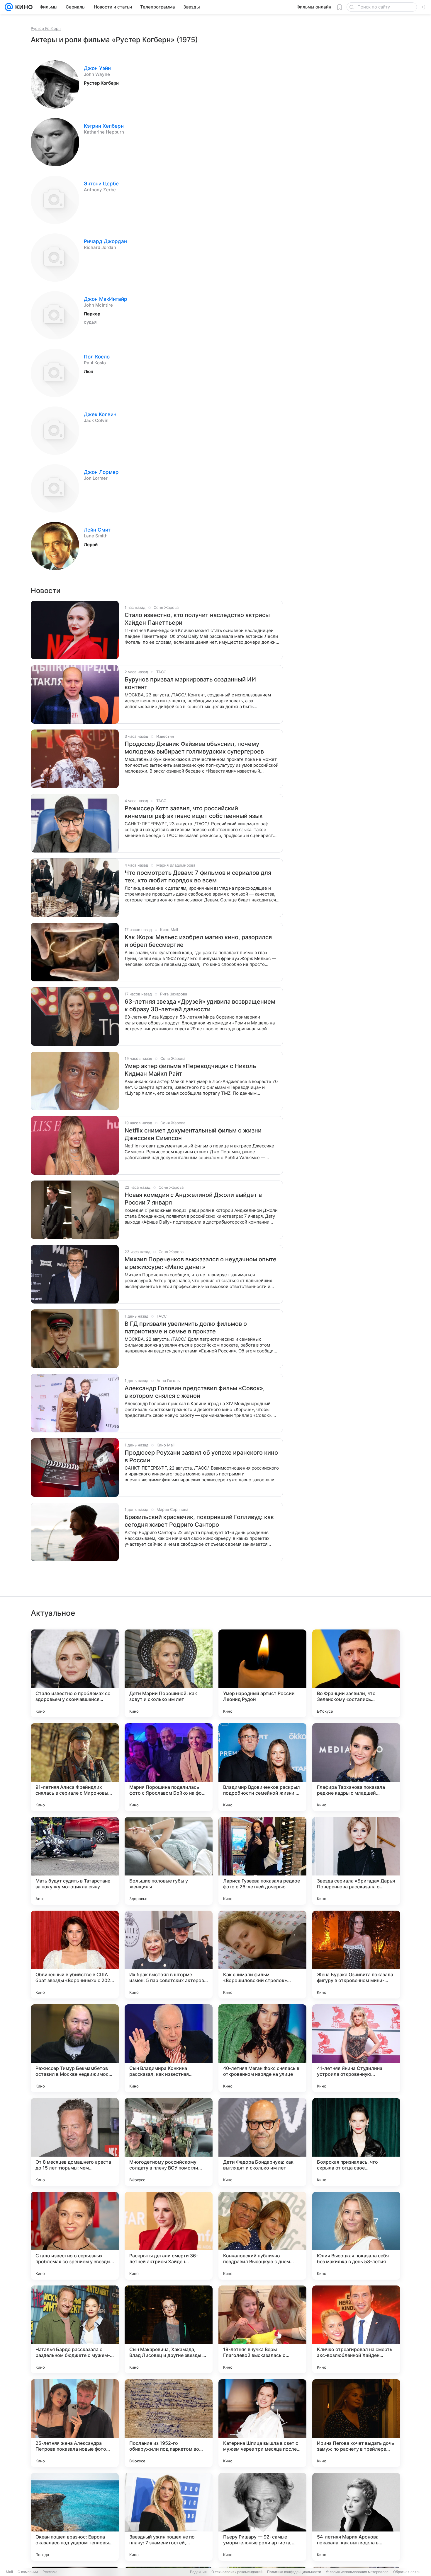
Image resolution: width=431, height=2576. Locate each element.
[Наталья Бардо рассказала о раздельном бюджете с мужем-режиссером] (75, 2329)
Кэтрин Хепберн (104, 126)
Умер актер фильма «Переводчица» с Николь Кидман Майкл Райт (190, 1070)
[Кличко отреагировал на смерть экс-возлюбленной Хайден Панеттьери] (356, 2329)
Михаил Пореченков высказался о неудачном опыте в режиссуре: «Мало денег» (201, 1263)
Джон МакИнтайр (106, 299)
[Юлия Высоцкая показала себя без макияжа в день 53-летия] (356, 2236)
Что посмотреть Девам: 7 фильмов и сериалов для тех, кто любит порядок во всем (198, 877)
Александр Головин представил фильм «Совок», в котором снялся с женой (195, 1392)
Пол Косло (97, 357)
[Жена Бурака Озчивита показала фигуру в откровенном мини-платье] (356, 1955)
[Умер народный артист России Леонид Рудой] (262, 1673)
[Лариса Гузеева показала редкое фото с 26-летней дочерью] (262, 1861)
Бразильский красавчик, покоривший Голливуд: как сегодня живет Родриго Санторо (199, 1521)
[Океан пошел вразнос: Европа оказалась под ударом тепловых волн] (75, 2517)
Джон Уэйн (97, 68)
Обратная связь (407, 2572)
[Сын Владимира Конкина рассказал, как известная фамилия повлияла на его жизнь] (169, 2048)
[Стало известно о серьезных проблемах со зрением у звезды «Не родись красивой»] (75, 2236)
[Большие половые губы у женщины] (169, 1861)
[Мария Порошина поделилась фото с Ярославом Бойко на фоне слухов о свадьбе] (169, 1767)
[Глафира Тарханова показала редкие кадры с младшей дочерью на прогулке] (356, 1767)
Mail (9, 2572)
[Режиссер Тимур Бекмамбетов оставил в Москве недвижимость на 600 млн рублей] (75, 2048)
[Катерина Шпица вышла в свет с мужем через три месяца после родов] (262, 2423)
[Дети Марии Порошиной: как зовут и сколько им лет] (169, 1673)
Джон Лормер (101, 472)
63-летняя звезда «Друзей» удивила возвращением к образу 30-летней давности (200, 1005)
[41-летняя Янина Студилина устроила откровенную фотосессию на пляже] (356, 2048)
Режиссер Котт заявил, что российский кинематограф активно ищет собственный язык (194, 812)
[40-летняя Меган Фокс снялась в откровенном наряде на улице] (262, 2048)
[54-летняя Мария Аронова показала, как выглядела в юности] (356, 2517)
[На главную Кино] (23, 7)
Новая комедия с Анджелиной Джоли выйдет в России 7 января (193, 1199)
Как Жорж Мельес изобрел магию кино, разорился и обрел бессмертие (198, 941)
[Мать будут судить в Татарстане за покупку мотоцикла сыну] (75, 1861)
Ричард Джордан (105, 241)
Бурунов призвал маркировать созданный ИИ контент (190, 683)
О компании (28, 2572)
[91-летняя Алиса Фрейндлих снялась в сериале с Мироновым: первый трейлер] (75, 1767)
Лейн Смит (97, 530)
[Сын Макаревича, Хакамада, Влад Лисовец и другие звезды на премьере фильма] (169, 2329)
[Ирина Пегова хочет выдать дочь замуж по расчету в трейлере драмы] (356, 2423)
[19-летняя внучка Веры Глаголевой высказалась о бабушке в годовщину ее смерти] (262, 2329)
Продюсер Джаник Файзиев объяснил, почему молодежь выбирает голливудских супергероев (194, 748)
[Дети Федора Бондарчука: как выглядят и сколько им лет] (262, 2142)
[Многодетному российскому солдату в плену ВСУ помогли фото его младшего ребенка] (169, 2142)
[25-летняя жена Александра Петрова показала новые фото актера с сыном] (75, 2423)
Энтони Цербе (101, 184)
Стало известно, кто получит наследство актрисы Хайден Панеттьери (197, 619)
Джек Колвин (100, 414)
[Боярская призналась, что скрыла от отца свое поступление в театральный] (356, 2142)
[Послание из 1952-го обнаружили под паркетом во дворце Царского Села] (169, 2423)
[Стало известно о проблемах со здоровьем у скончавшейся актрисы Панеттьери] (75, 1673)
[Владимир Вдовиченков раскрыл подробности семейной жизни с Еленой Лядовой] (262, 1767)
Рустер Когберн (46, 28)
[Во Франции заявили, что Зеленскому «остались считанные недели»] (356, 1673)
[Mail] (9, 7)
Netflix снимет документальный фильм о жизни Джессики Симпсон (193, 1134)
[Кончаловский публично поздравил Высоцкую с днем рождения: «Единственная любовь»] (262, 2236)
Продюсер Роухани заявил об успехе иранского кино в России (201, 1456)
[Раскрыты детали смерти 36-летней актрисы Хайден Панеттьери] (169, 2236)
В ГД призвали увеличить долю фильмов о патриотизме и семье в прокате (186, 1328)
